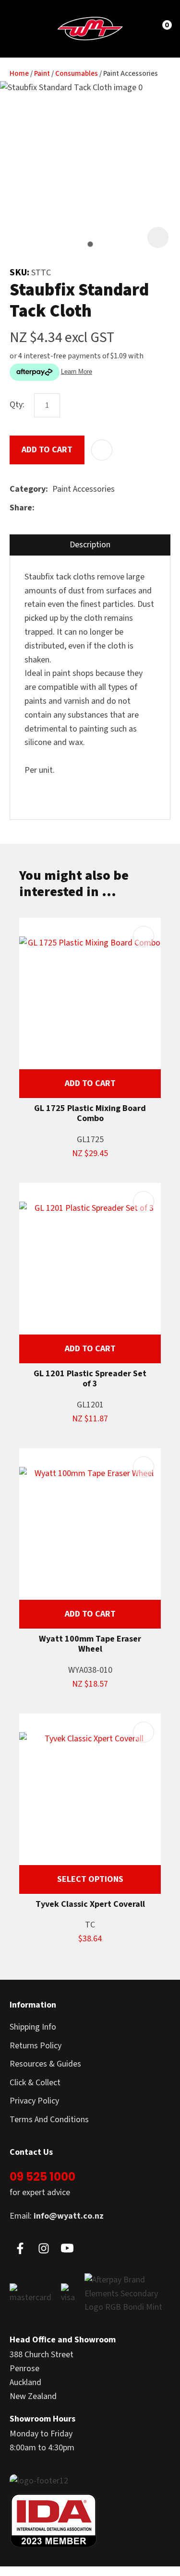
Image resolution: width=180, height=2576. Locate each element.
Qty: (17, 405)
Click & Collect (35, 2083)
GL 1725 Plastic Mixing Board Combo (90, 1114)
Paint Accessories (131, 74)
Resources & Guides (45, 2064)
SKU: (20, 272)
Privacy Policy (34, 2101)
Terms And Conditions (49, 2120)
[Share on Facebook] (41, 508)
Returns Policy (36, 2046)
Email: (57, 2216)
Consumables (77, 74)
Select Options (90, 1879)
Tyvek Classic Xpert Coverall (90, 1904)
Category (28, 489)
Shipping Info (33, 2027)
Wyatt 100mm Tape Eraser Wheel (90, 1644)
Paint (42, 74)
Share (21, 508)
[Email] (68, 508)
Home (19, 74)
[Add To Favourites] (102, 450)
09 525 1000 (42, 2177)
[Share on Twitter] (54, 508)
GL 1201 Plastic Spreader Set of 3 (90, 1379)
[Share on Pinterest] (83, 508)
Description (90, 545)
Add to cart (47, 450)
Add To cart (90, 1083)
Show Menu (25, 28)
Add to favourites (144, 936)
